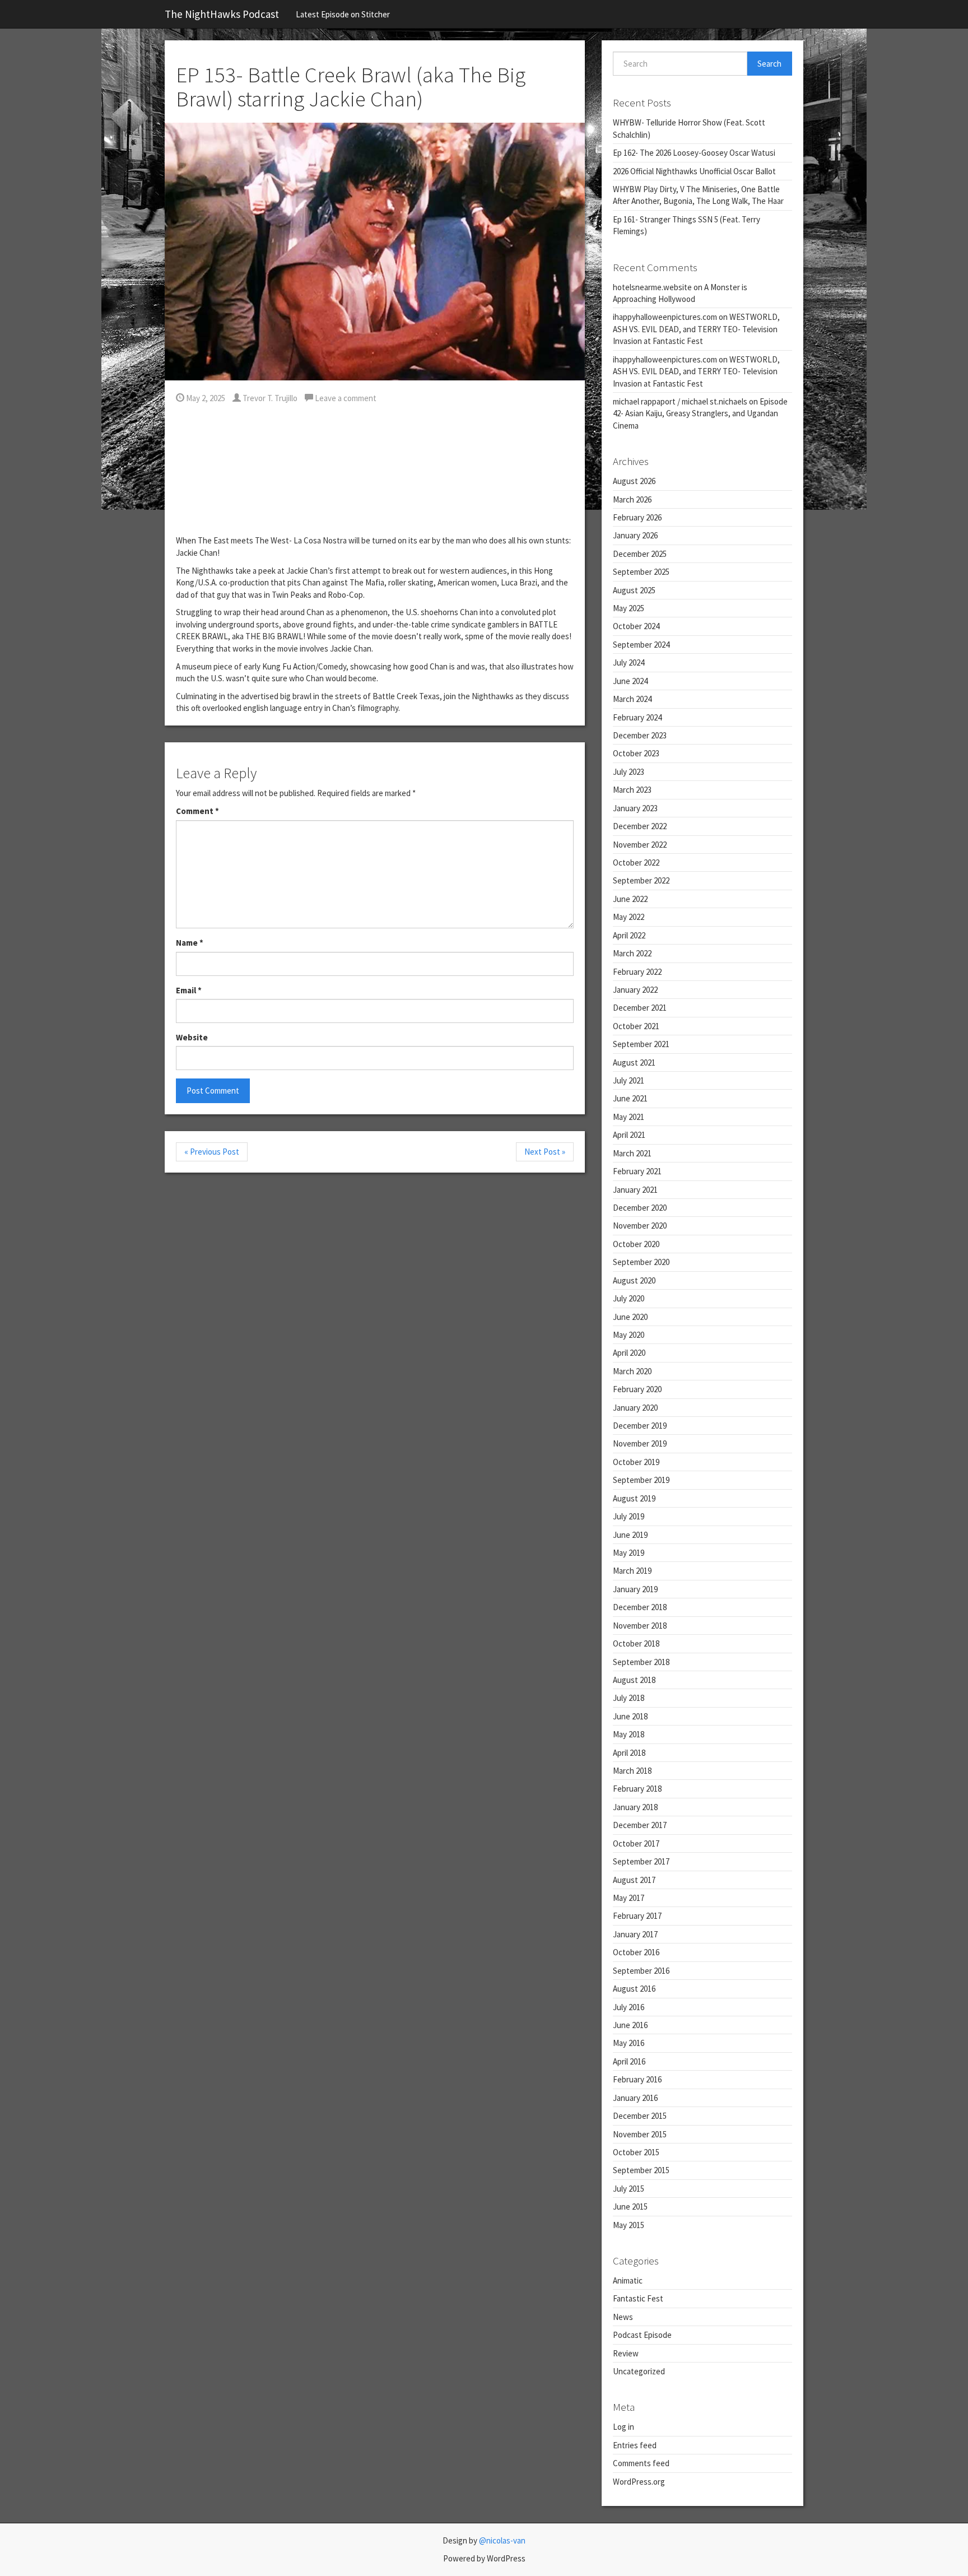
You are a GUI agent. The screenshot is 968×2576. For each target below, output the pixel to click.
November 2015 (640, 2134)
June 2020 (630, 1317)
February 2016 (637, 2079)
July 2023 (629, 772)
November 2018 (640, 1626)
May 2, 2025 (205, 398)
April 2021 (629, 1135)
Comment (197, 811)
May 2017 (629, 1898)
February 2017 (637, 1916)
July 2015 (629, 2189)
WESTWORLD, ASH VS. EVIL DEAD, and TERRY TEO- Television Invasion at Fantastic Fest (696, 329)
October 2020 (636, 1244)
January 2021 (635, 1190)
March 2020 (632, 1371)
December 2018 (640, 1607)
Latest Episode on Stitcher (343, 14)
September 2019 (641, 1480)
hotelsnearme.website (652, 287)
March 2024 (632, 699)
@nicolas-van (502, 2540)
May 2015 (629, 2225)
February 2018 (637, 1789)
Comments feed (641, 2463)
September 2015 (641, 2170)
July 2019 (629, 1516)
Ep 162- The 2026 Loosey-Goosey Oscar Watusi (694, 153)
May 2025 (629, 608)
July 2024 (629, 662)
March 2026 (632, 499)
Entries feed (635, 2445)
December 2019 (640, 1426)
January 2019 (635, 1589)
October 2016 (636, 1952)
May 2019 (629, 1553)
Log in (623, 2427)
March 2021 (632, 1153)
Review (626, 2353)
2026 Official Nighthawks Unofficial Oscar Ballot (694, 171)
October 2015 (636, 2152)
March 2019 (632, 1571)
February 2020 (637, 1389)
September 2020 (641, 1262)
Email (189, 990)
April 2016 (629, 2061)
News (623, 2317)
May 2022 (629, 917)
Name (190, 943)
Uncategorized (639, 2371)
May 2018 (629, 1734)
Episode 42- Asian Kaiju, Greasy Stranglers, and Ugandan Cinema (700, 413)
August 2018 (634, 1680)
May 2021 (629, 1117)
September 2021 (641, 1044)
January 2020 (635, 1408)
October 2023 (636, 753)
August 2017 (634, 1880)
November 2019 (640, 1443)
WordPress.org (639, 2482)
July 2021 (629, 1080)
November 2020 (640, 1226)
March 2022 (632, 953)
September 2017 (641, 1861)
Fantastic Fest (638, 2298)
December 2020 (640, 1208)
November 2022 (640, 845)
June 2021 (630, 1098)
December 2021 (640, 1008)
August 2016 (634, 1989)
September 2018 (641, 1662)
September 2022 (641, 880)
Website (192, 1037)
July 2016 (629, 2007)
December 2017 (640, 1825)
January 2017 (635, 1934)
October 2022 (636, 862)
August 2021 (634, 1063)
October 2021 (636, 1026)
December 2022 (640, 826)
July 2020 (629, 1298)
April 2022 (629, 935)
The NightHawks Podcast (222, 14)
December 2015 (640, 2116)
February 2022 (637, 972)
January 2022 (635, 990)
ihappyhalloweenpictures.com (665, 317)
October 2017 (636, 1843)
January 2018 (635, 1807)
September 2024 (641, 645)
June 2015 (630, 2207)
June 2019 (630, 1535)
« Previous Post (212, 1152)
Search (769, 64)
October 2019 (636, 1462)
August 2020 (634, 1280)
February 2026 (637, 517)
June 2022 (630, 899)
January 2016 (635, 2098)
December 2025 (640, 554)
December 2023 (640, 735)
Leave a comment (345, 398)
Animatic (628, 2280)
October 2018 (636, 1643)
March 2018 (632, 1771)
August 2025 (634, 590)
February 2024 (637, 717)
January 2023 (635, 808)
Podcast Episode (642, 2335)
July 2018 (629, 1698)
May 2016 (629, 2043)
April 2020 (629, 1353)
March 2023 (632, 790)
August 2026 (634, 481)
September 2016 (641, 1971)
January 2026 (635, 535)
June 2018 (630, 1716)
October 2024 (636, 626)
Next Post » (545, 1152)
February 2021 (637, 1171)
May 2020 (629, 1335)
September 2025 (641, 572)
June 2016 (630, 2025)
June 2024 (630, 681)
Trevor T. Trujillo (269, 398)
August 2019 (634, 1498)
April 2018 (629, 1753)
